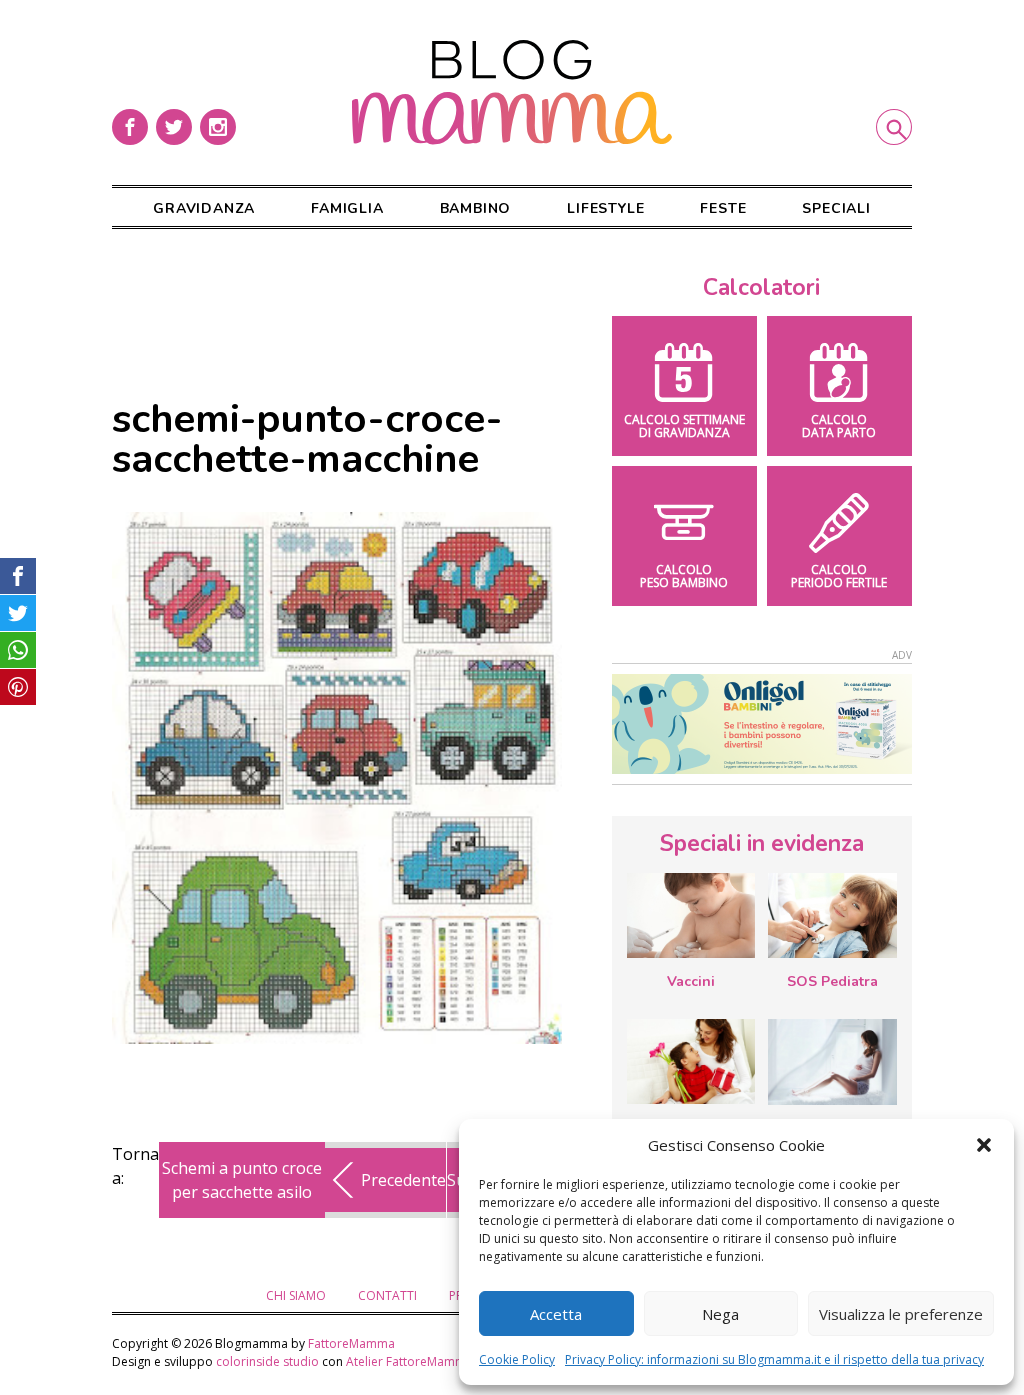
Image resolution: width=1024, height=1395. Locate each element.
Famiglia (347, 208)
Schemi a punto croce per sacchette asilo (242, 1180)
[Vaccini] (691, 915)
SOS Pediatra (832, 981)
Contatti (387, 1295)
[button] (984, 1145)
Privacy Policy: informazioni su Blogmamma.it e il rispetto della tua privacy (774, 1359)
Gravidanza (204, 208)
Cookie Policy (517, 1359)
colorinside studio (267, 1361)
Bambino (476, 208)
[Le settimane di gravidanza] (832, 1062)
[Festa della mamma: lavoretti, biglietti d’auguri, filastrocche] (691, 1061)
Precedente (403, 1180)
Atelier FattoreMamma (409, 1361)
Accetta (556, 1314)
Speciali (836, 208)
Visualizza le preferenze (901, 1314)
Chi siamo (296, 1295)
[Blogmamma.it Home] (512, 92)
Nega (720, 1314)
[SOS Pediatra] (832, 915)
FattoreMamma (351, 1343)
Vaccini (691, 981)
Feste (723, 208)
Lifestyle (605, 208)
